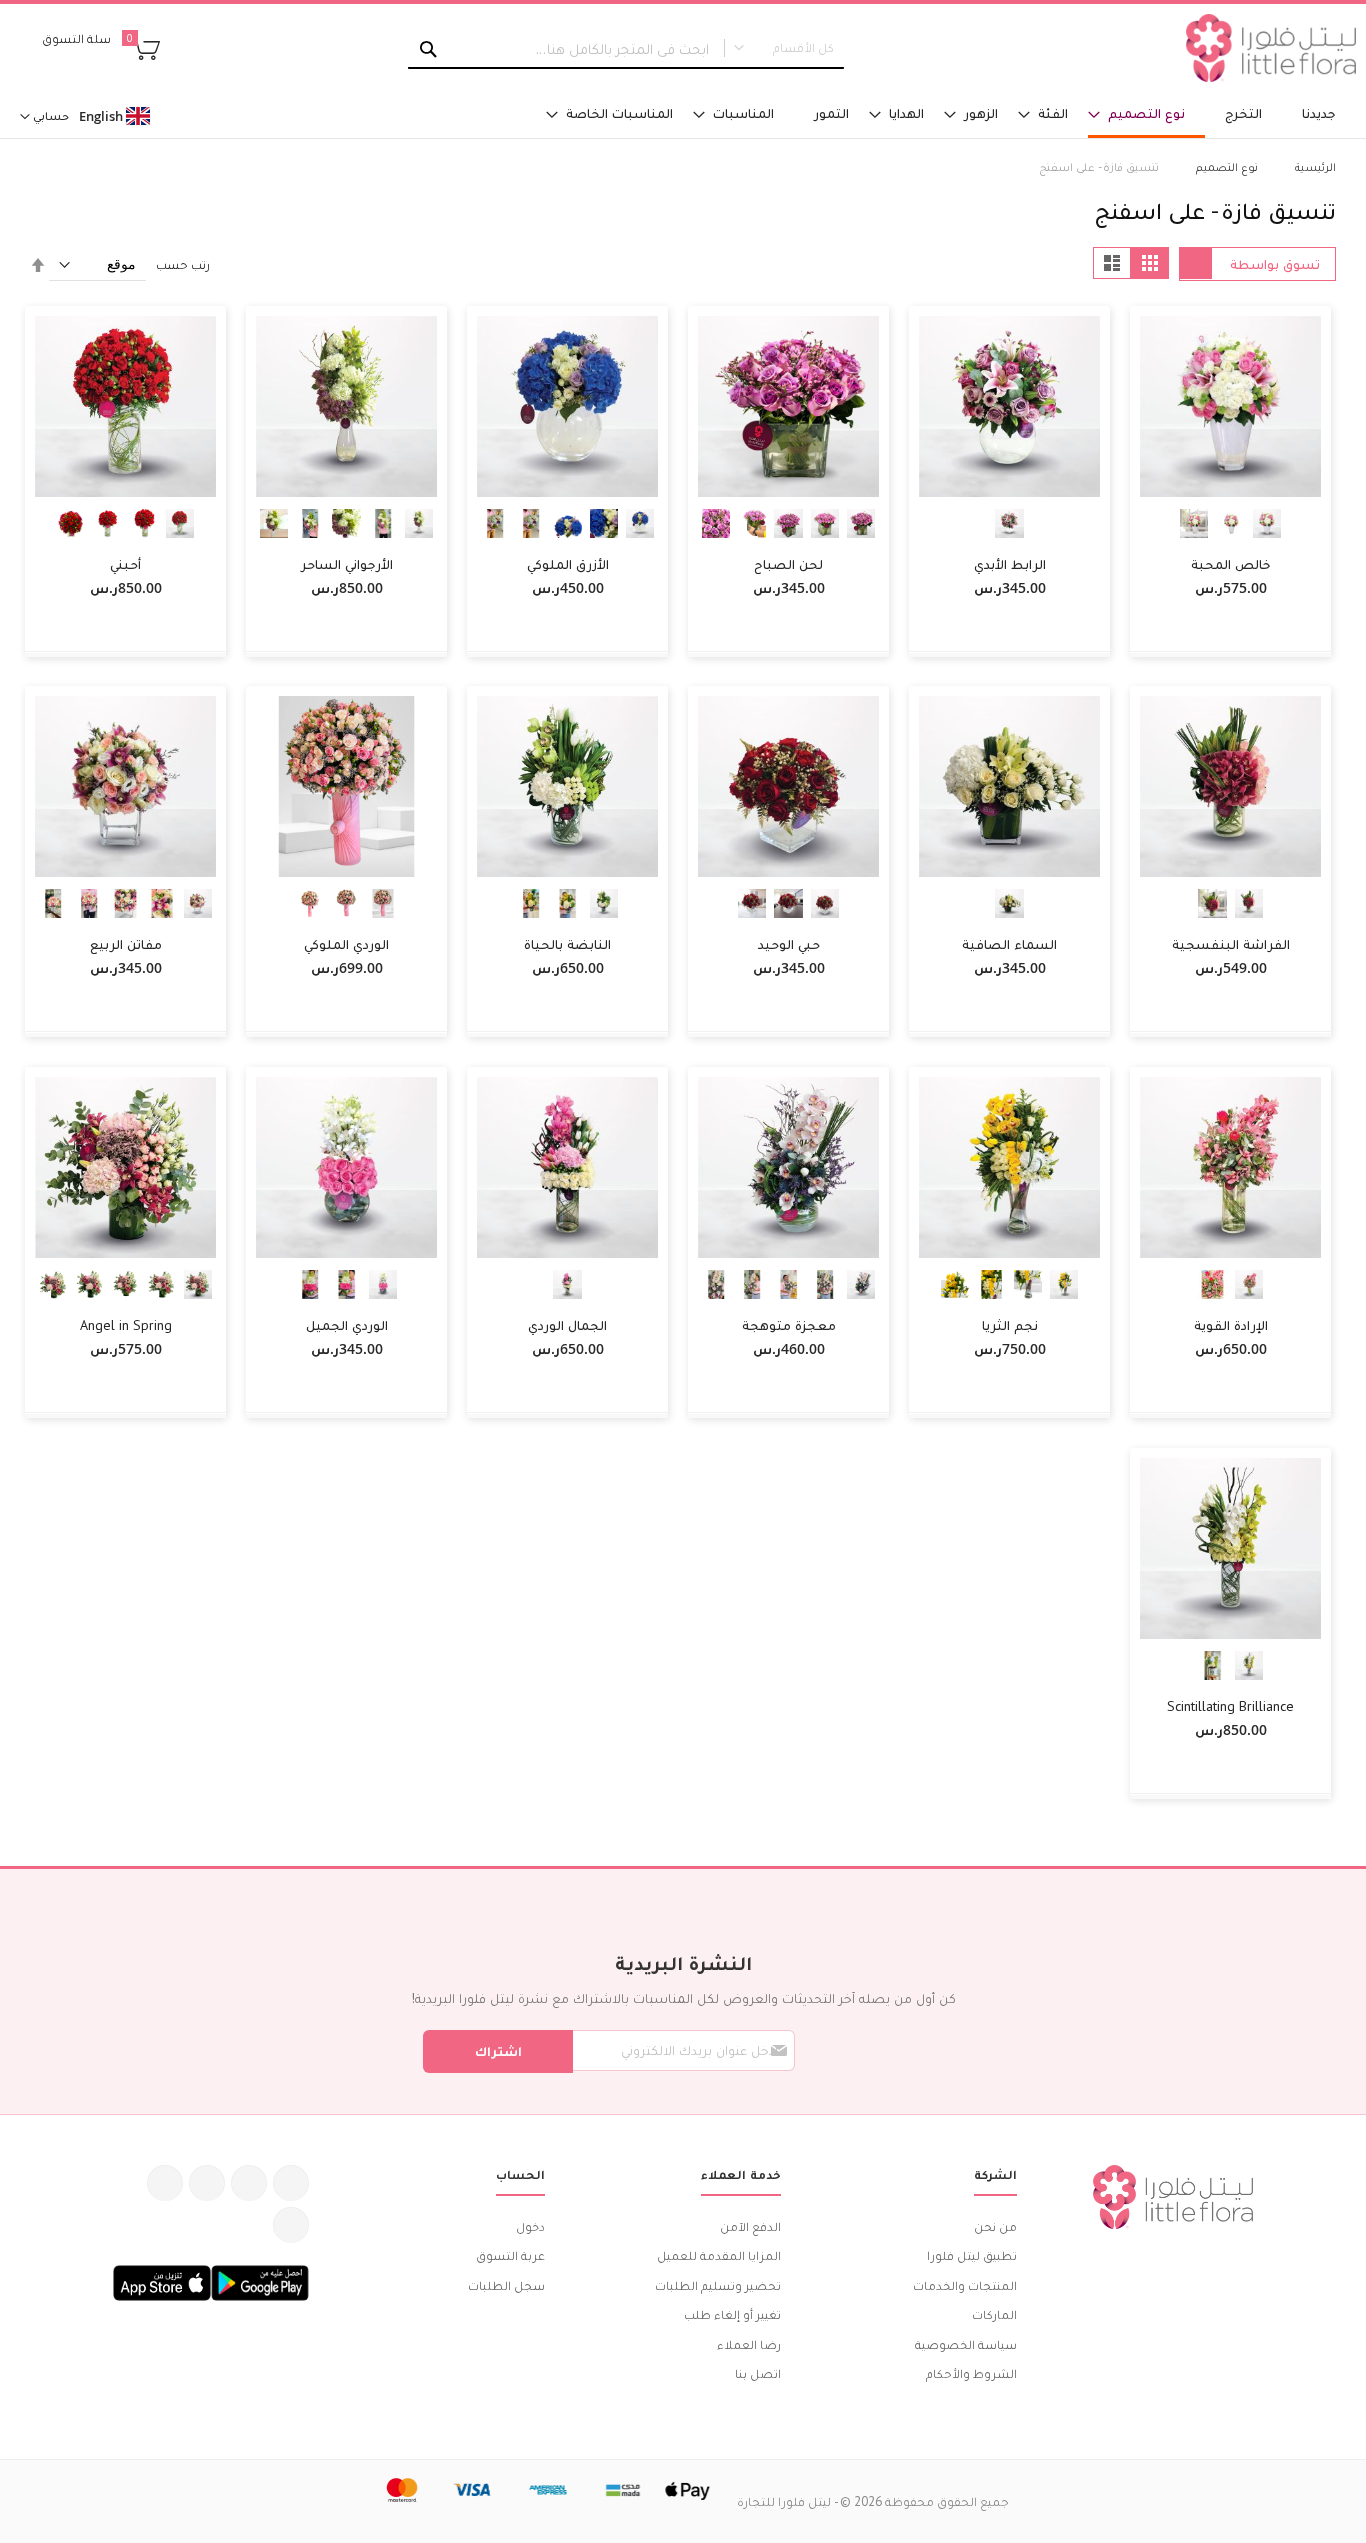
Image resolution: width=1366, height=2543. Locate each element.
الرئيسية (1314, 166)
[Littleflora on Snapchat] (291, 2225)
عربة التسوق (510, 2255)
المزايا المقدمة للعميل (719, 2255)
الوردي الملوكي (346, 944)
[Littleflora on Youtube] (165, 2183)
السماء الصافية (1009, 944)
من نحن (995, 2226)
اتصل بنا (758, 2373)
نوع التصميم (1225, 166)
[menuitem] (1319, 113)
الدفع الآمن (750, 2226)
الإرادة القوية (1231, 1325)
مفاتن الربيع (126, 944)
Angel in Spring (126, 1325)
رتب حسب (183, 264)
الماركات (994, 2314)
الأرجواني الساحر (347, 564)
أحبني (125, 564)
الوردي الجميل (347, 1325)
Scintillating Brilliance (1230, 1706)
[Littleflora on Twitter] (249, 2183)
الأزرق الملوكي (568, 564)
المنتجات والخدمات (965, 2285)
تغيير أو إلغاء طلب (732, 2314)
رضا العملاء (749, 2344)
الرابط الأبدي (1010, 564)
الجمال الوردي (567, 1325)
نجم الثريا (1010, 1325)
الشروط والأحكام (971, 2373)
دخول (530, 2226)
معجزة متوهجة (789, 1325)
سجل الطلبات (506, 2285)
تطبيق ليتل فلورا (972, 2255)
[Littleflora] (1271, 48)
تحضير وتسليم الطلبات (718, 2285)
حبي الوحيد (789, 944)
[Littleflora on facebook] (291, 2183)
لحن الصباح (788, 564)
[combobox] (625, 49)
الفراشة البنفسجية (1231, 944)
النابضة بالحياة (567, 944)
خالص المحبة (1231, 564)
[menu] (910, 115)
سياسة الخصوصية (966, 2344)
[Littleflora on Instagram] (207, 2183)
